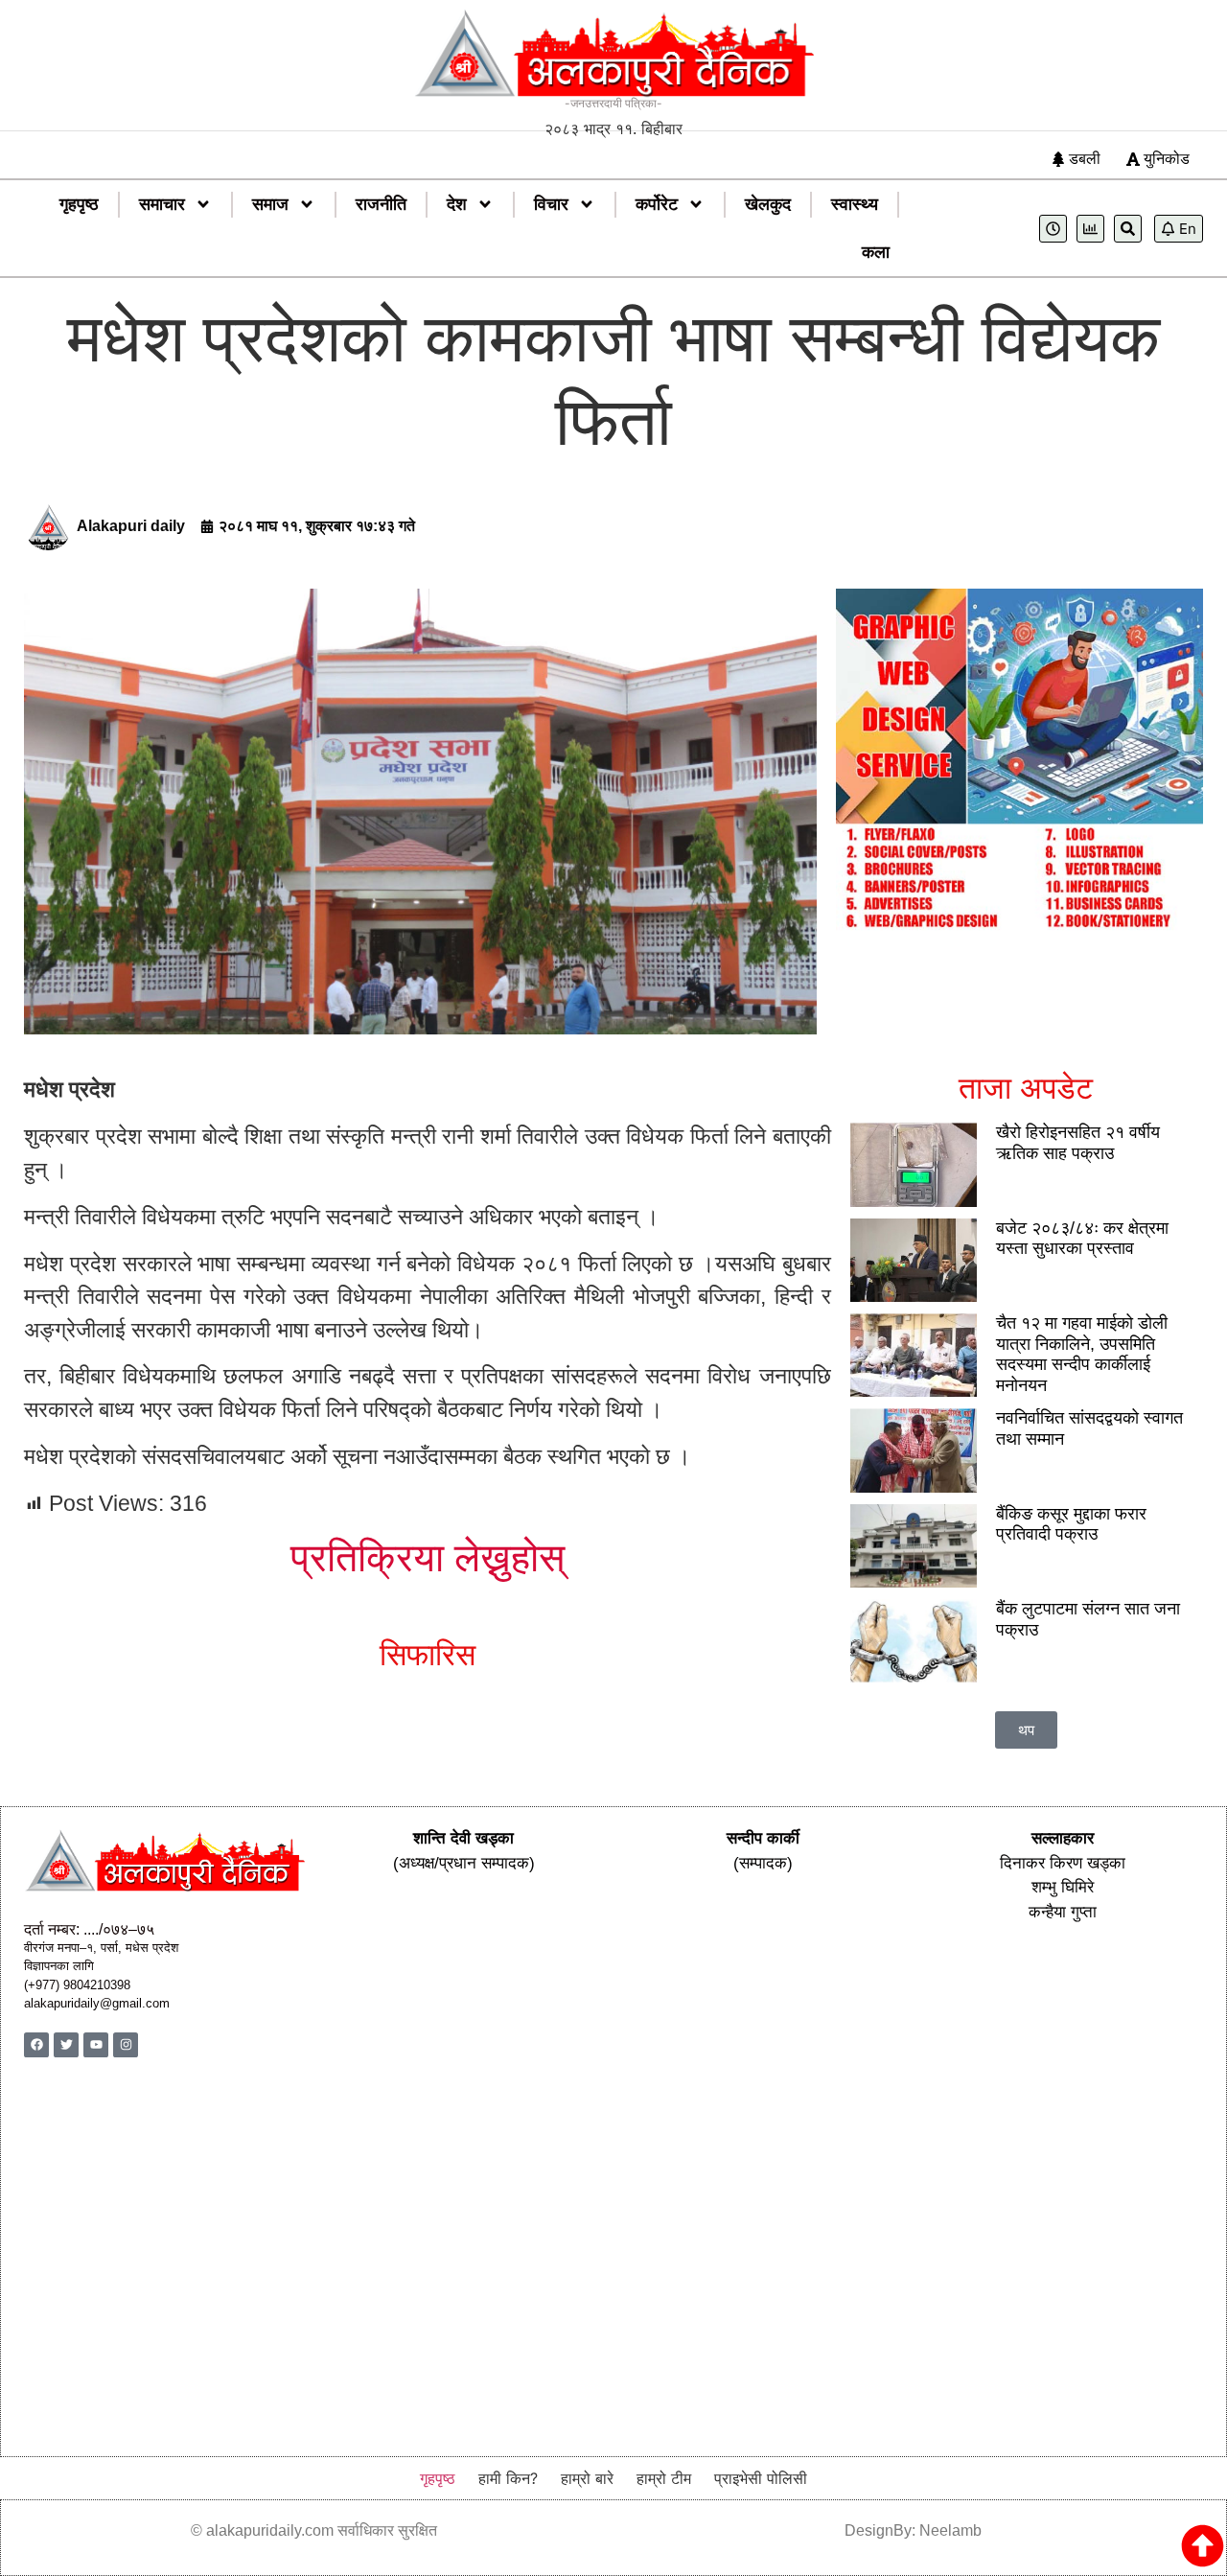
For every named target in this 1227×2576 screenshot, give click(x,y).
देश (457, 204)
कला (876, 252)
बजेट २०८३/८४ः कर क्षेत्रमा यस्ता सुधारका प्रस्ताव (1082, 1239)
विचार (551, 204)
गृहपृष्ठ (79, 204)
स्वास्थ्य (855, 204)
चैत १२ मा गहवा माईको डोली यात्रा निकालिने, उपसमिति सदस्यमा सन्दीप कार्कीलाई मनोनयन (1082, 1354)
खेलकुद (768, 204)
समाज (270, 204)
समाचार (162, 204)
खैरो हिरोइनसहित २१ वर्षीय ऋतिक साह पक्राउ (1078, 1143)
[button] (1026, 1730)
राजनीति (381, 204)
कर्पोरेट (657, 204)
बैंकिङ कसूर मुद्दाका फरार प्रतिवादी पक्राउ (1071, 1524)
